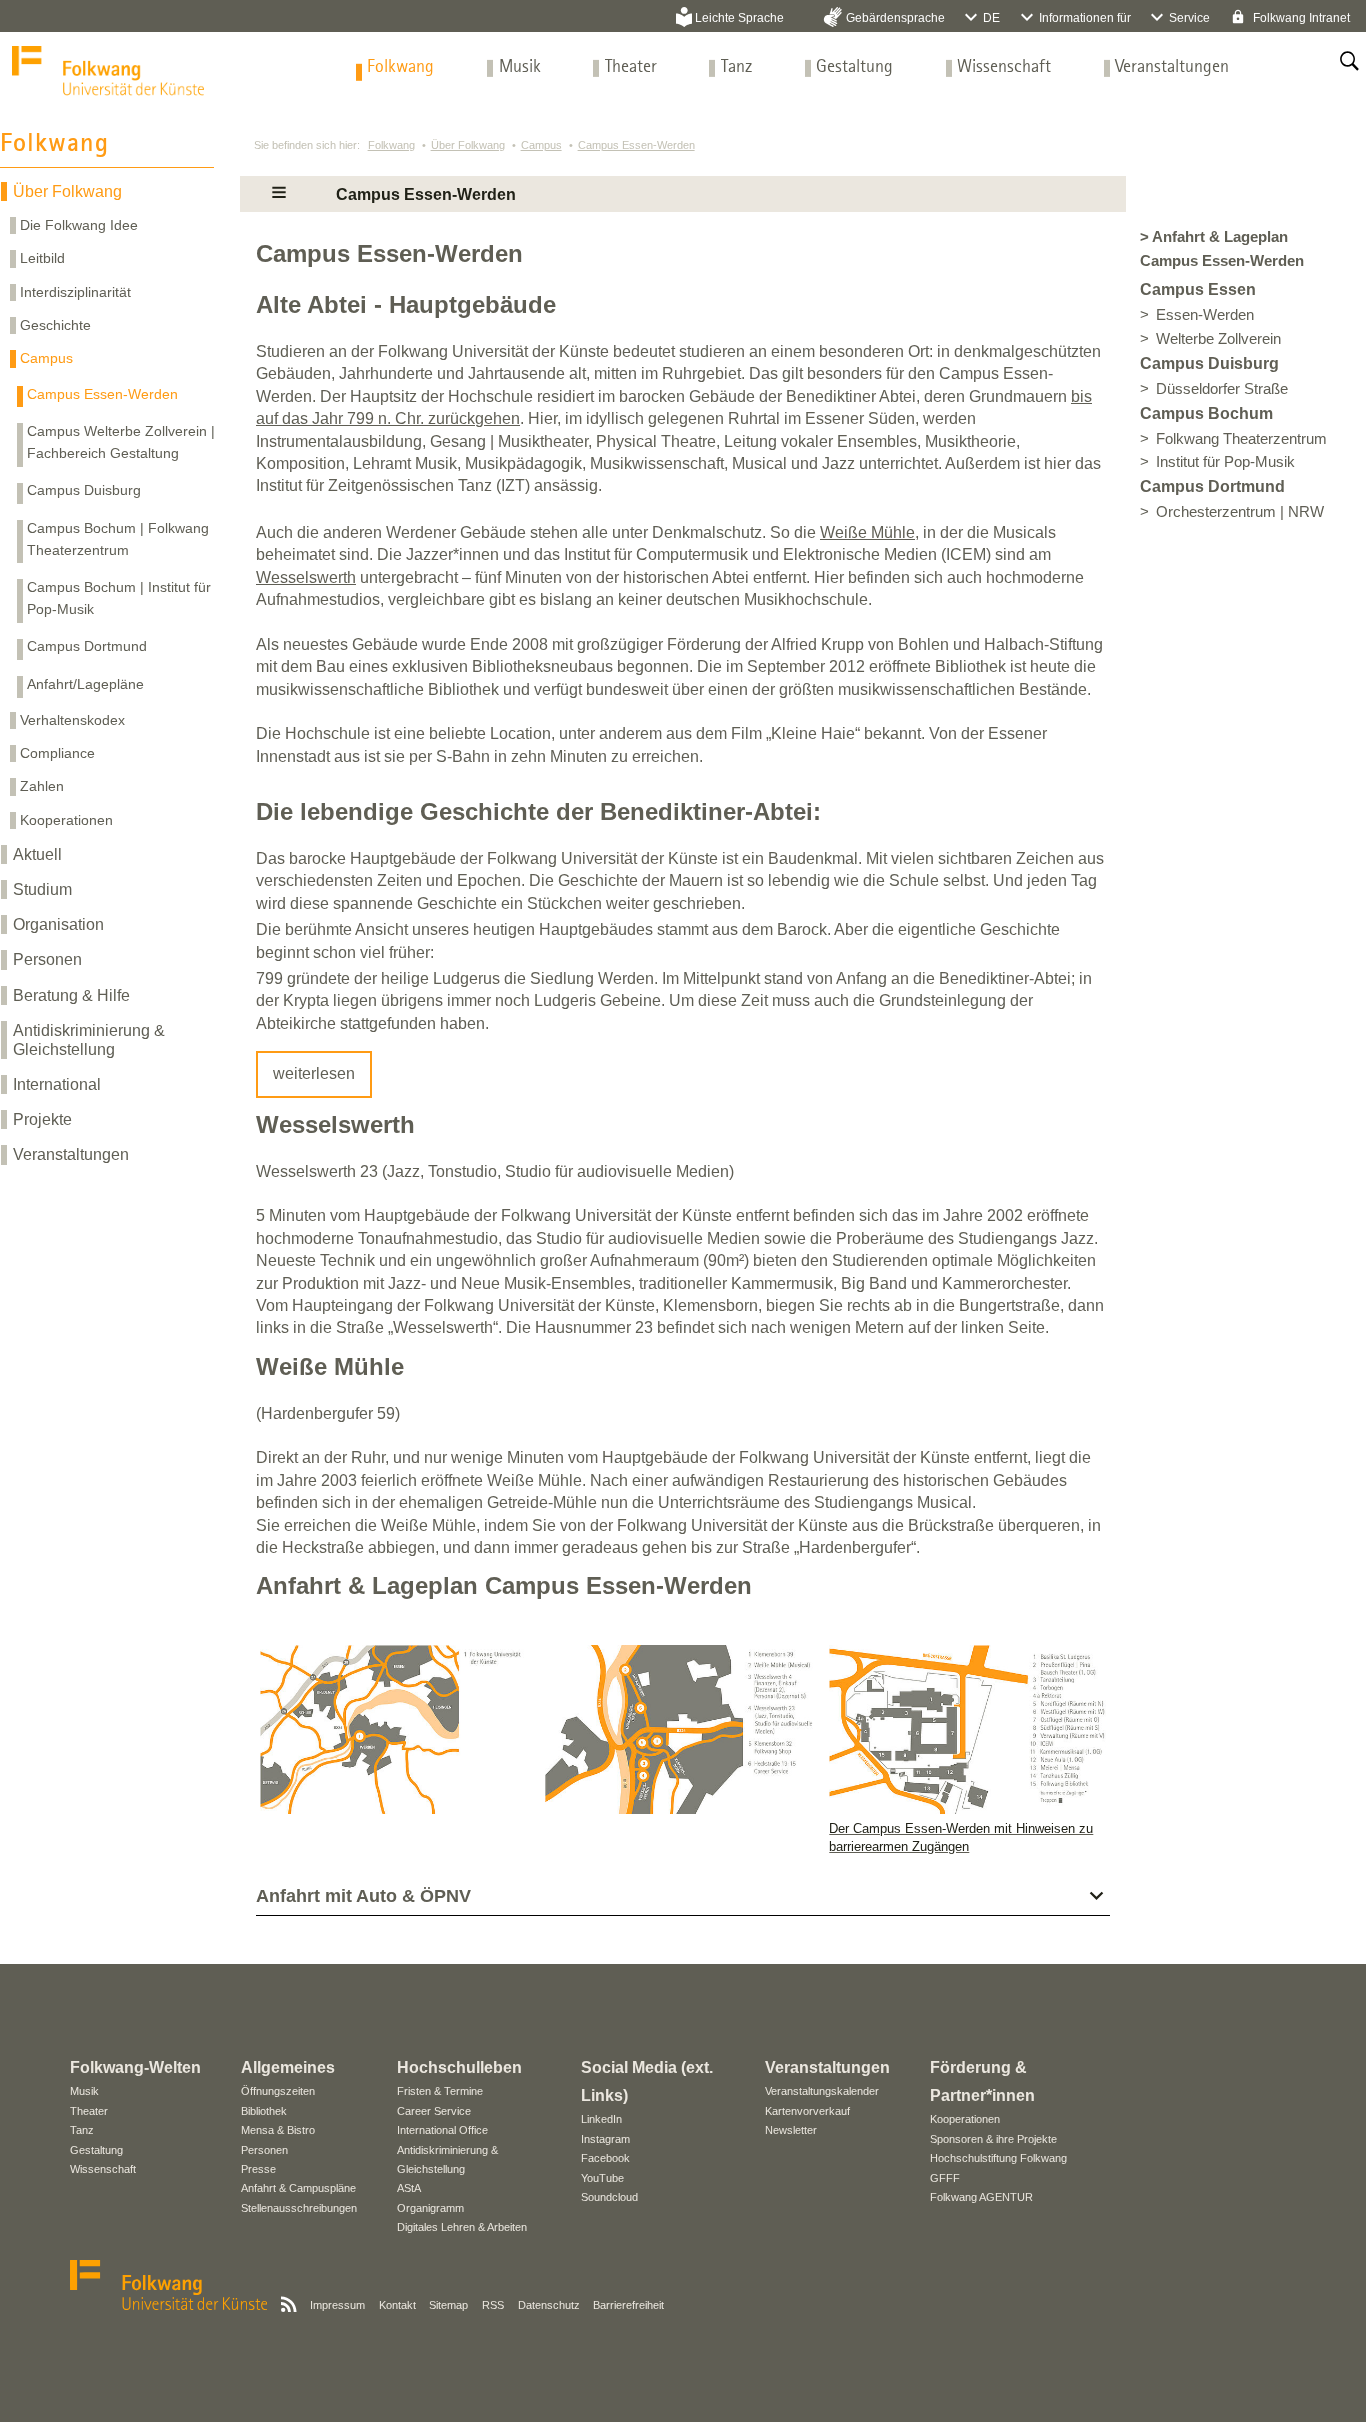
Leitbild (42, 258)
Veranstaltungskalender (822, 2091)
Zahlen (42, 786)
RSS (493, 2305)
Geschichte (55, 325)
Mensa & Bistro (278, 2130)
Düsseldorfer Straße (1222, 389)
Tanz (736, 67)
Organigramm (430, 2208)
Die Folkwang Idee (79, 225)
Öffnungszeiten (278, 2091)
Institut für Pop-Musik (1225, 462)
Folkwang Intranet (1300, 18)
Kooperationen (66, 820)
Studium (42, 889)
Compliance (57, 753)
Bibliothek (264, 2111)
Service (1189, 18)
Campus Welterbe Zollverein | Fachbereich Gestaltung (121, 442)
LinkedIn (601, 2119)
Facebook (605, 2158)
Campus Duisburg (84, 490)
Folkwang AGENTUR (981, 2197)
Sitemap (448, 2305)
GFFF (945, 2178)
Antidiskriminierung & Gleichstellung (89, 1040)
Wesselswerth (306, 577)
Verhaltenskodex (72, 720)
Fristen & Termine (440, 2091)
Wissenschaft (1004, 67)
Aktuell (37, 854)
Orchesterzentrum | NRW (1240, 512)
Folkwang (400, 67)
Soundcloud (609, 2197)
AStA (409, 2188)
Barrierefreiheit (628, 2305)
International (57, 1084)
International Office (442, 2130)
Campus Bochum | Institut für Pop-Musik (119, 598)
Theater (631, 67)
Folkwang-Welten (135, 2067)
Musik (520, 67)
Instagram (605, 2139)
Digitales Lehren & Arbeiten (462, 2227)
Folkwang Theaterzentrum (1241, 439)
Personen (47, 959)
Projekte (42, 1119)
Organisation (58, 924)
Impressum (337, 2305)
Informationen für (1085, 18)
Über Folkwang (67, 191)
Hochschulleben (459, 2067)
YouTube (602, 2178)
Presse (258, 2169)
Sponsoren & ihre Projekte (993, 2139)
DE (991, 18)
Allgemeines (288, 2067)
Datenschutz (549, 2305)
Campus (46, 358)
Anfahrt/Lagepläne (85, 684)
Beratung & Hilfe (71, 995)
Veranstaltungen (1172, 67)
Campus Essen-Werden (102, 394)
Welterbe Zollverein (1218, 339)
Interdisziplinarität (75, 292)
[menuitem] (400, 67)
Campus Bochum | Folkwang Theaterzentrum (118, 539)
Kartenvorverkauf (807, 2111)
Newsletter (791, 2130)
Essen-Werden (1205, 315)
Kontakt (397, 2305)
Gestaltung (854, 67)
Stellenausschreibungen (299, 2208)
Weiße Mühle (867, 532)
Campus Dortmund (87, 646)
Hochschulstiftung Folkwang (998, 2158)
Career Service (434, 2111)
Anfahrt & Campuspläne (298, 2188)
